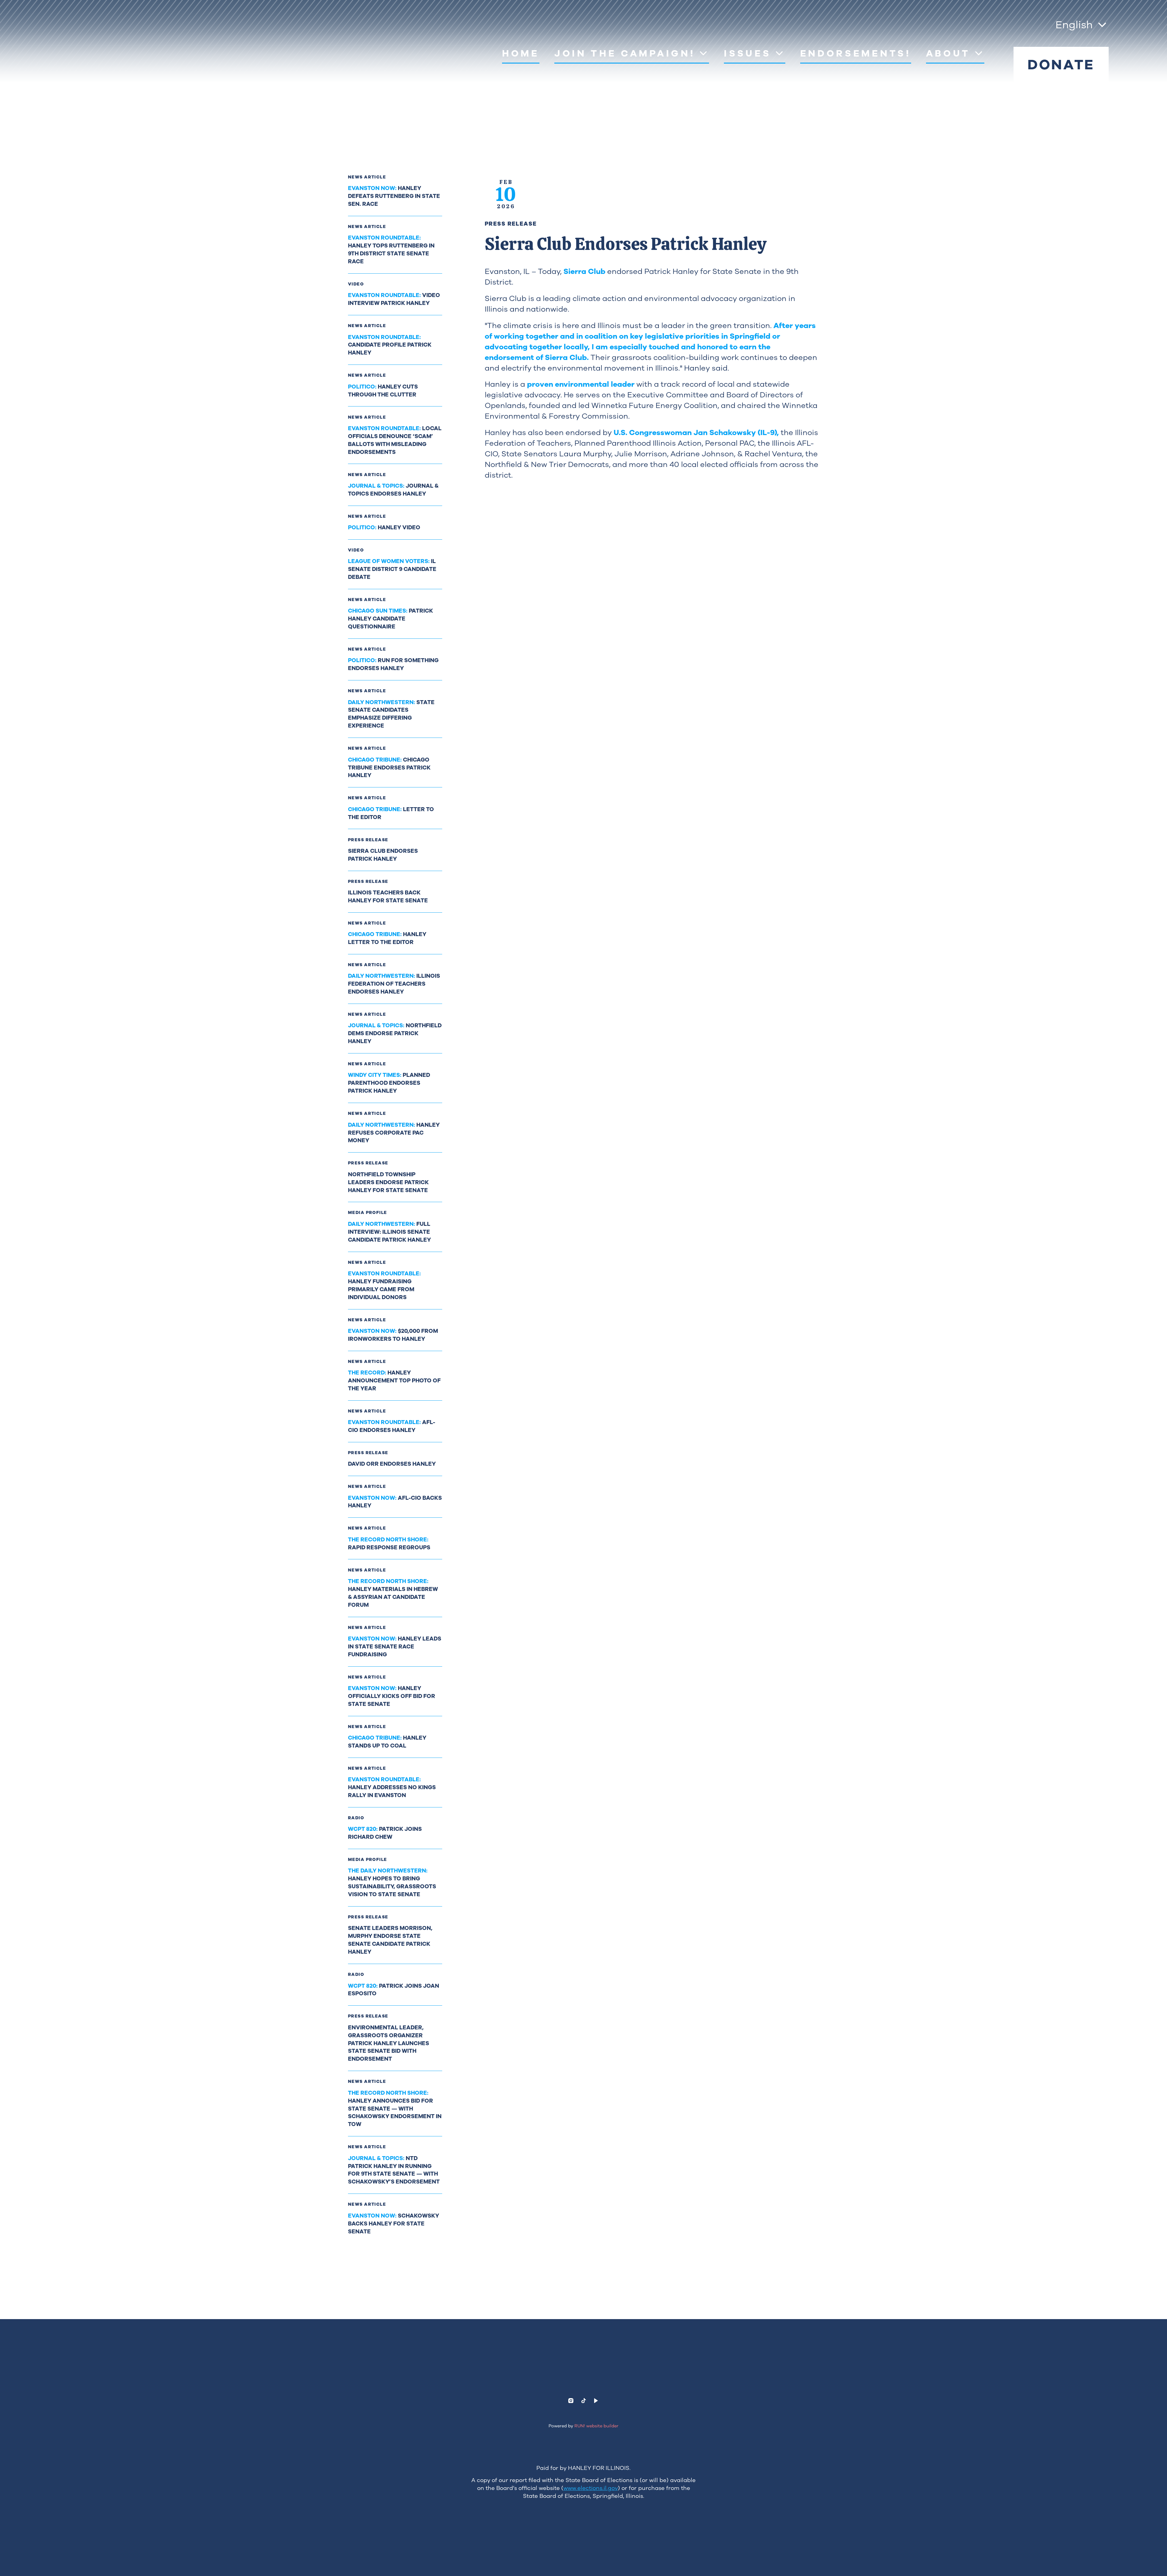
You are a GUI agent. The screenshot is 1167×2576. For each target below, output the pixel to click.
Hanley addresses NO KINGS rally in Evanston (392, 1787)
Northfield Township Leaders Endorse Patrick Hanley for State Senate (388, 1182)
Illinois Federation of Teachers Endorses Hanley (394, 984)
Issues (747, 53)
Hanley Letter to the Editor (387, 938)
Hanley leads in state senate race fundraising (395, 1647)
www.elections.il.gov (591, 2488)
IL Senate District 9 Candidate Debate (392, 569)
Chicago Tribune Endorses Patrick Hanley (389, 768)
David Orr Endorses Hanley (392, 1464)
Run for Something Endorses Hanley (393, 664)
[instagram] (571, 2401)
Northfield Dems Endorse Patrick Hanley (395, 1033)
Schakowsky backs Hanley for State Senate (394, 2224)
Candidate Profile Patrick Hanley (390, 345)
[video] (596, 2401)
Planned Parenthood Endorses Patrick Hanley (389, 1083)
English (1074, 25)
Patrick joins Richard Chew (385, 1833)
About (948, 53)
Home (521, 53)
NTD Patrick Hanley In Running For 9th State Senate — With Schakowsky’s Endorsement (394, 2170)
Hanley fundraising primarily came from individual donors (384, 1285)
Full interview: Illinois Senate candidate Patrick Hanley (389, 1232)
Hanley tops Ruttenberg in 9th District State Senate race (391, 250)
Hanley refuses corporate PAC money (394, 1133)
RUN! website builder (596, 2426)
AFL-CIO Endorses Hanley (392, 1426)
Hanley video (384, 527)
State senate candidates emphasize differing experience (391, 714)
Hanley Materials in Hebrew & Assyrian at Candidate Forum (393, 1593)
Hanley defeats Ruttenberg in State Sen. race (394, 196)
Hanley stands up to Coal (387, 1742)
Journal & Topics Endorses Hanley (393, 490)
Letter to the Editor (391, 813)
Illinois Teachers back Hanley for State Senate (388, 897)
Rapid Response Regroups (389, 1544)
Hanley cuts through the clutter (383, 391)
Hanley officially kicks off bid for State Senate (392, 1696)
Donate (1061, 65)
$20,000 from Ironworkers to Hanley (393, 1335)
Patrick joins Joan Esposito (394, 1990)
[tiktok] (583, 2401)
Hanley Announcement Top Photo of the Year (394, 1381)
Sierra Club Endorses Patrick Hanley (383, 855)
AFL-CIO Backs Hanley (395, 1502)
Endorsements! (856, 53)
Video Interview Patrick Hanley (394, 299)
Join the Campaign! (625, 53)
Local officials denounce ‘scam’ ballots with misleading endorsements (395, 440)
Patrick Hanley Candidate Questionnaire (391, 619)
